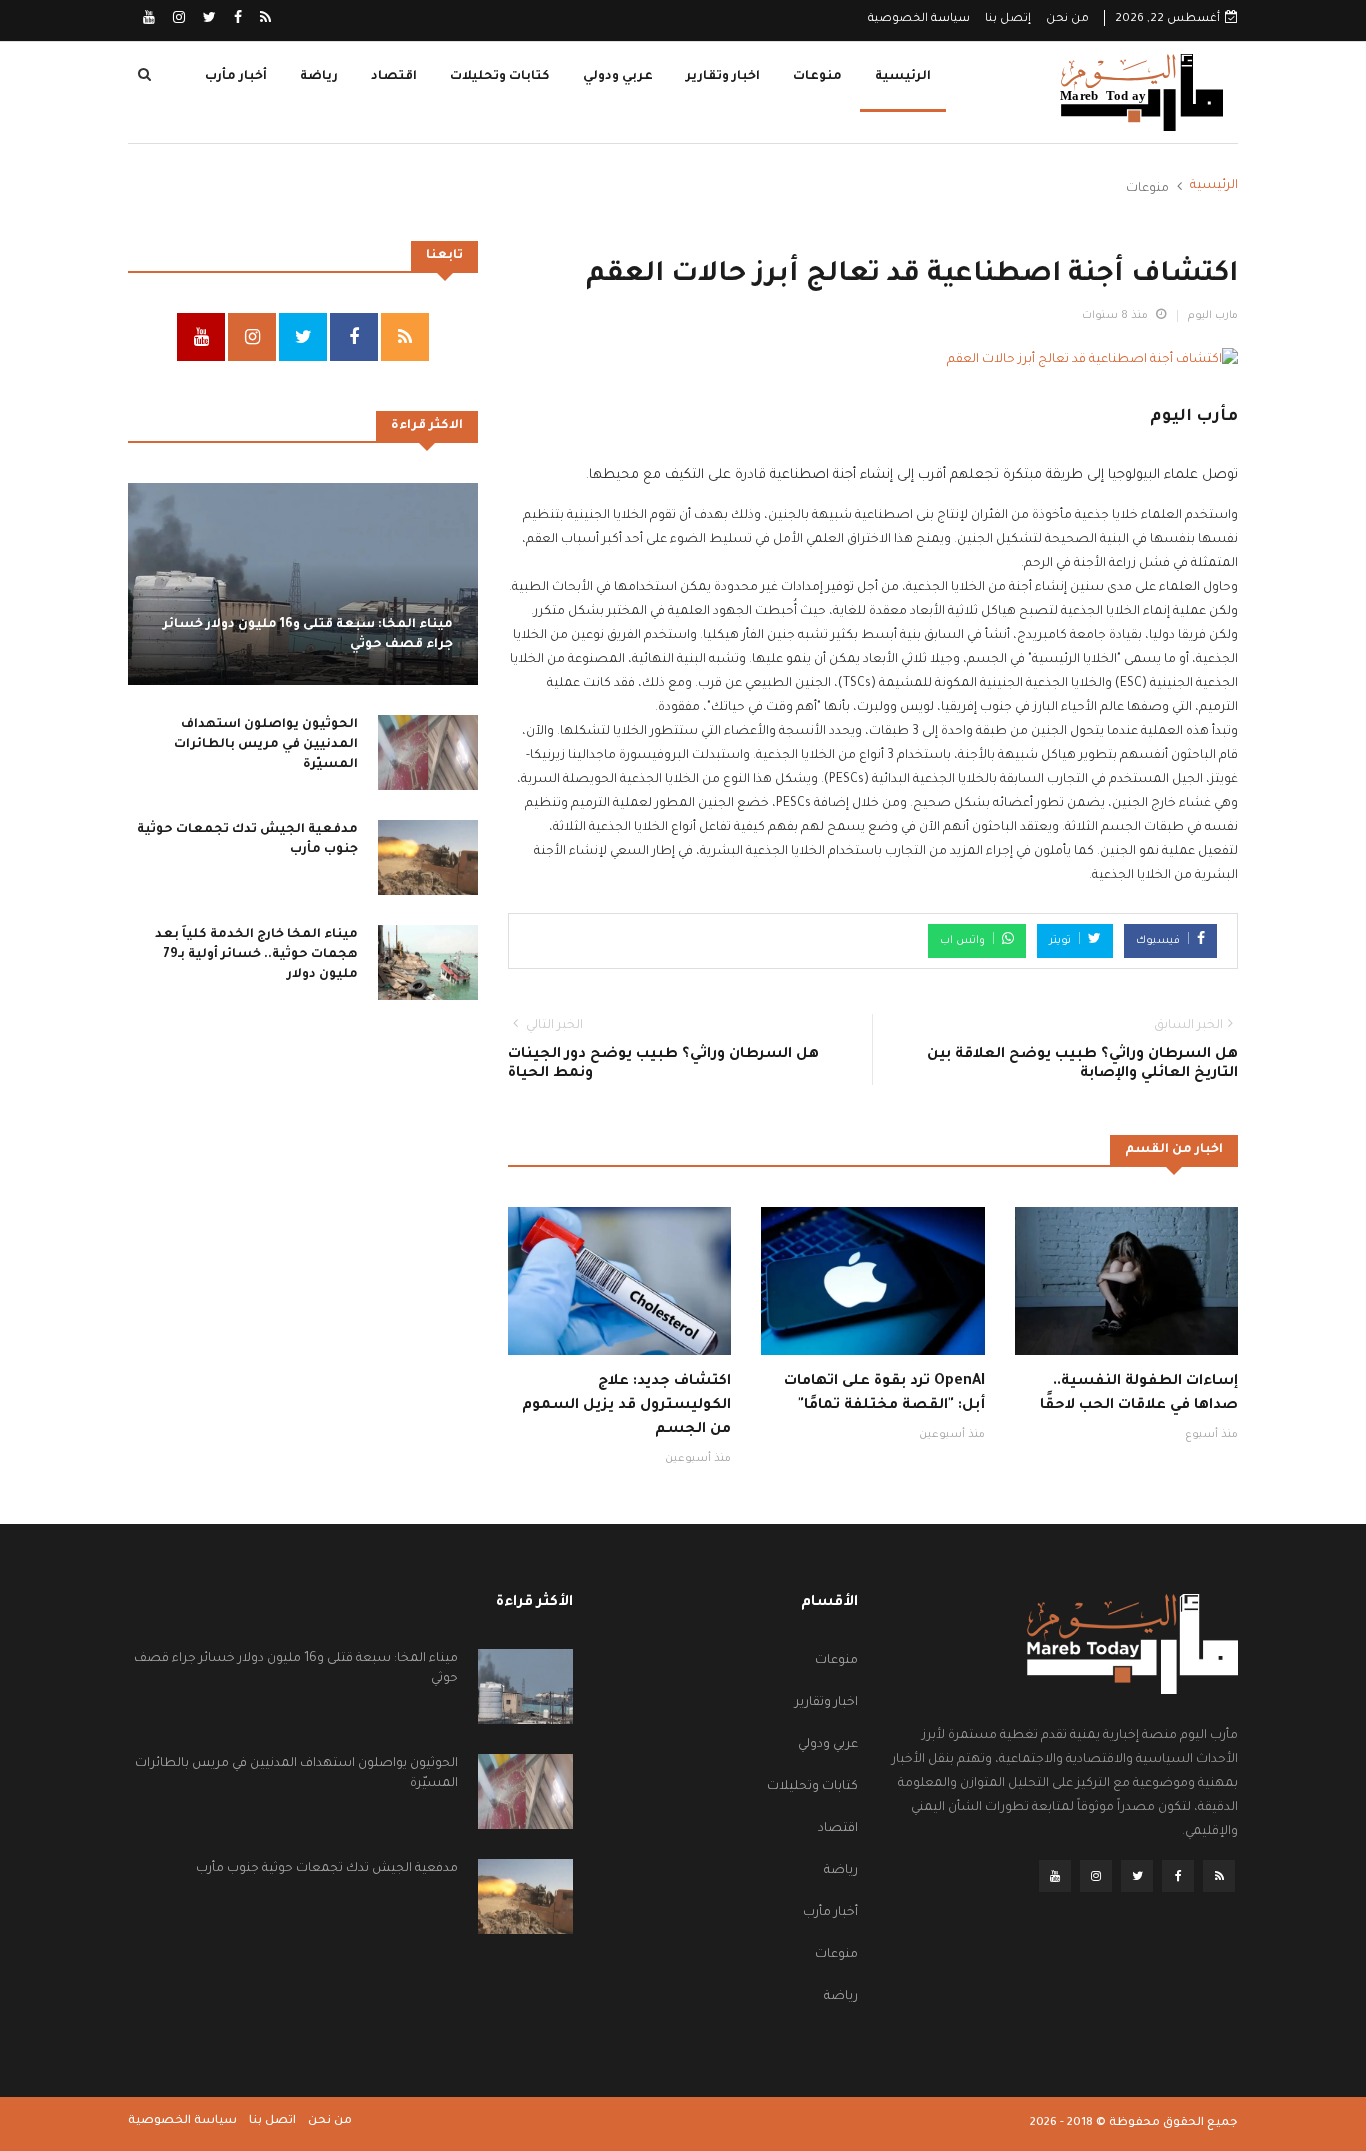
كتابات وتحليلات (500, 77)
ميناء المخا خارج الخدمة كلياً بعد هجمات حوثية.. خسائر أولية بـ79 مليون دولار (256, 955)
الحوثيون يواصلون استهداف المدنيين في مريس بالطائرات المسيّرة (266, 745)
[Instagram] (177, 20)
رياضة (319, 77)
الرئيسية (903, 77)
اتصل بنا (272, 2121)
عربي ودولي (618, 77)
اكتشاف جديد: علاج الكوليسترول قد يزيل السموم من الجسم (626, 1406)
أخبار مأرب (236, 77)
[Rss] (264, 20)
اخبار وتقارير (723, 77)
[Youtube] (149, 20)
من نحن (1067, 19)
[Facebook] (236, 20)
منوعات (817, 77)
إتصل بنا (1008, 19)
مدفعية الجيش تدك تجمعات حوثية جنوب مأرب (327, 1869)
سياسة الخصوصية (919, 19)
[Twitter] (208, 20)
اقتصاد (394, 77)
